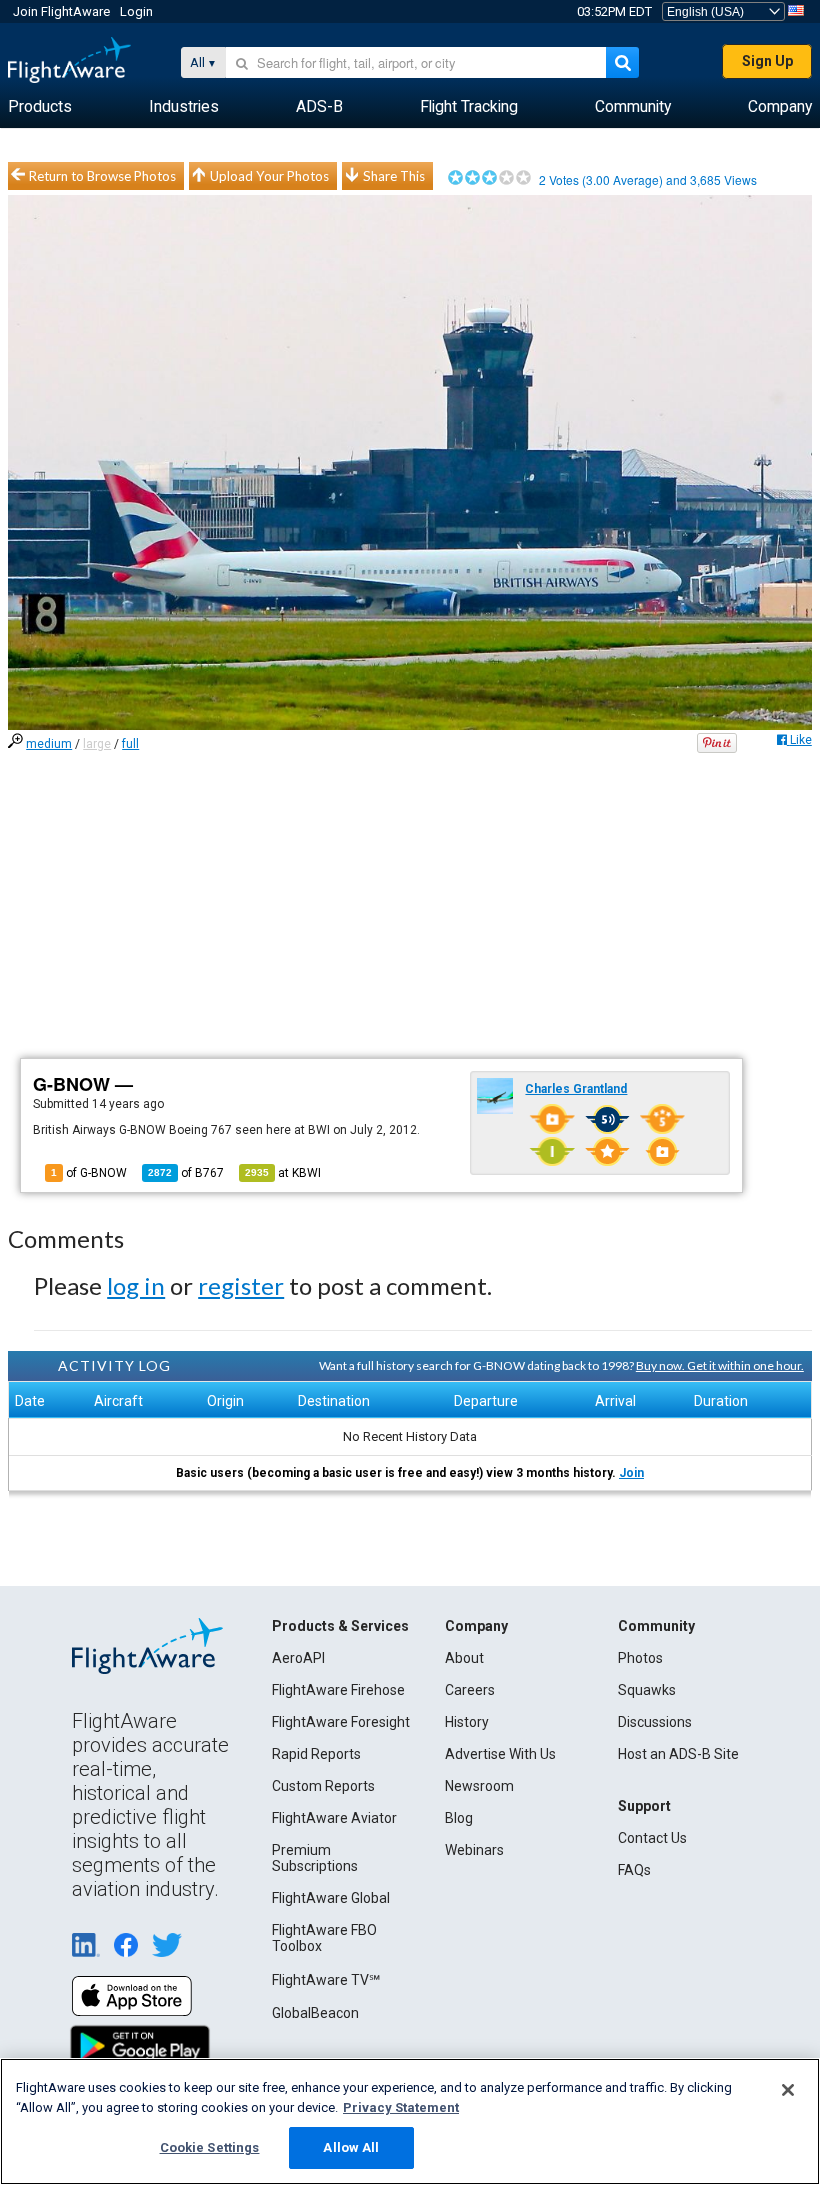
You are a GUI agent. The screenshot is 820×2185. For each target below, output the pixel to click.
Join (631, 1473)
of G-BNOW (89, 1173)
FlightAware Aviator (334, 1818)
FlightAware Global (331, 1898)
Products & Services (340, 1626)
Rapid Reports (316, 1754)
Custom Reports (323, 1786)
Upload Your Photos (269, 176)
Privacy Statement (401, 2107)
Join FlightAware (61, 11)
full (130, 744)
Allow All (351, 2147)
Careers (470, 1690)
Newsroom (479, 1786)
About (464, 1658)
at (283, 1173)
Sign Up (767, 61)
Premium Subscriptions (315, 1858)
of (186, 1173)
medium (49, 744)
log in (136, 1285)
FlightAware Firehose (338, 1690)
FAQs (634, 1870)
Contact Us (652, 1838)
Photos (640, 1658)
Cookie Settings (210, 2147)
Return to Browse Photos (102, 176)
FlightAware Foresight (341, 1722)
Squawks (647, 1690)
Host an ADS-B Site (678, 1754)
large (97, 744)
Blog (459, 1818)
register (241, 1285)
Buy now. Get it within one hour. (720, 1365)
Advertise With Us (500, 1754)
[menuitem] (40, 107)
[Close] (788, 2090)
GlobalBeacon (315, 2013)
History (467, 1722)
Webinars (474, 1850)
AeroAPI (298, 1658)
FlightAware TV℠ (326, 1980)
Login (136, 11)
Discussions (655, 1722)
